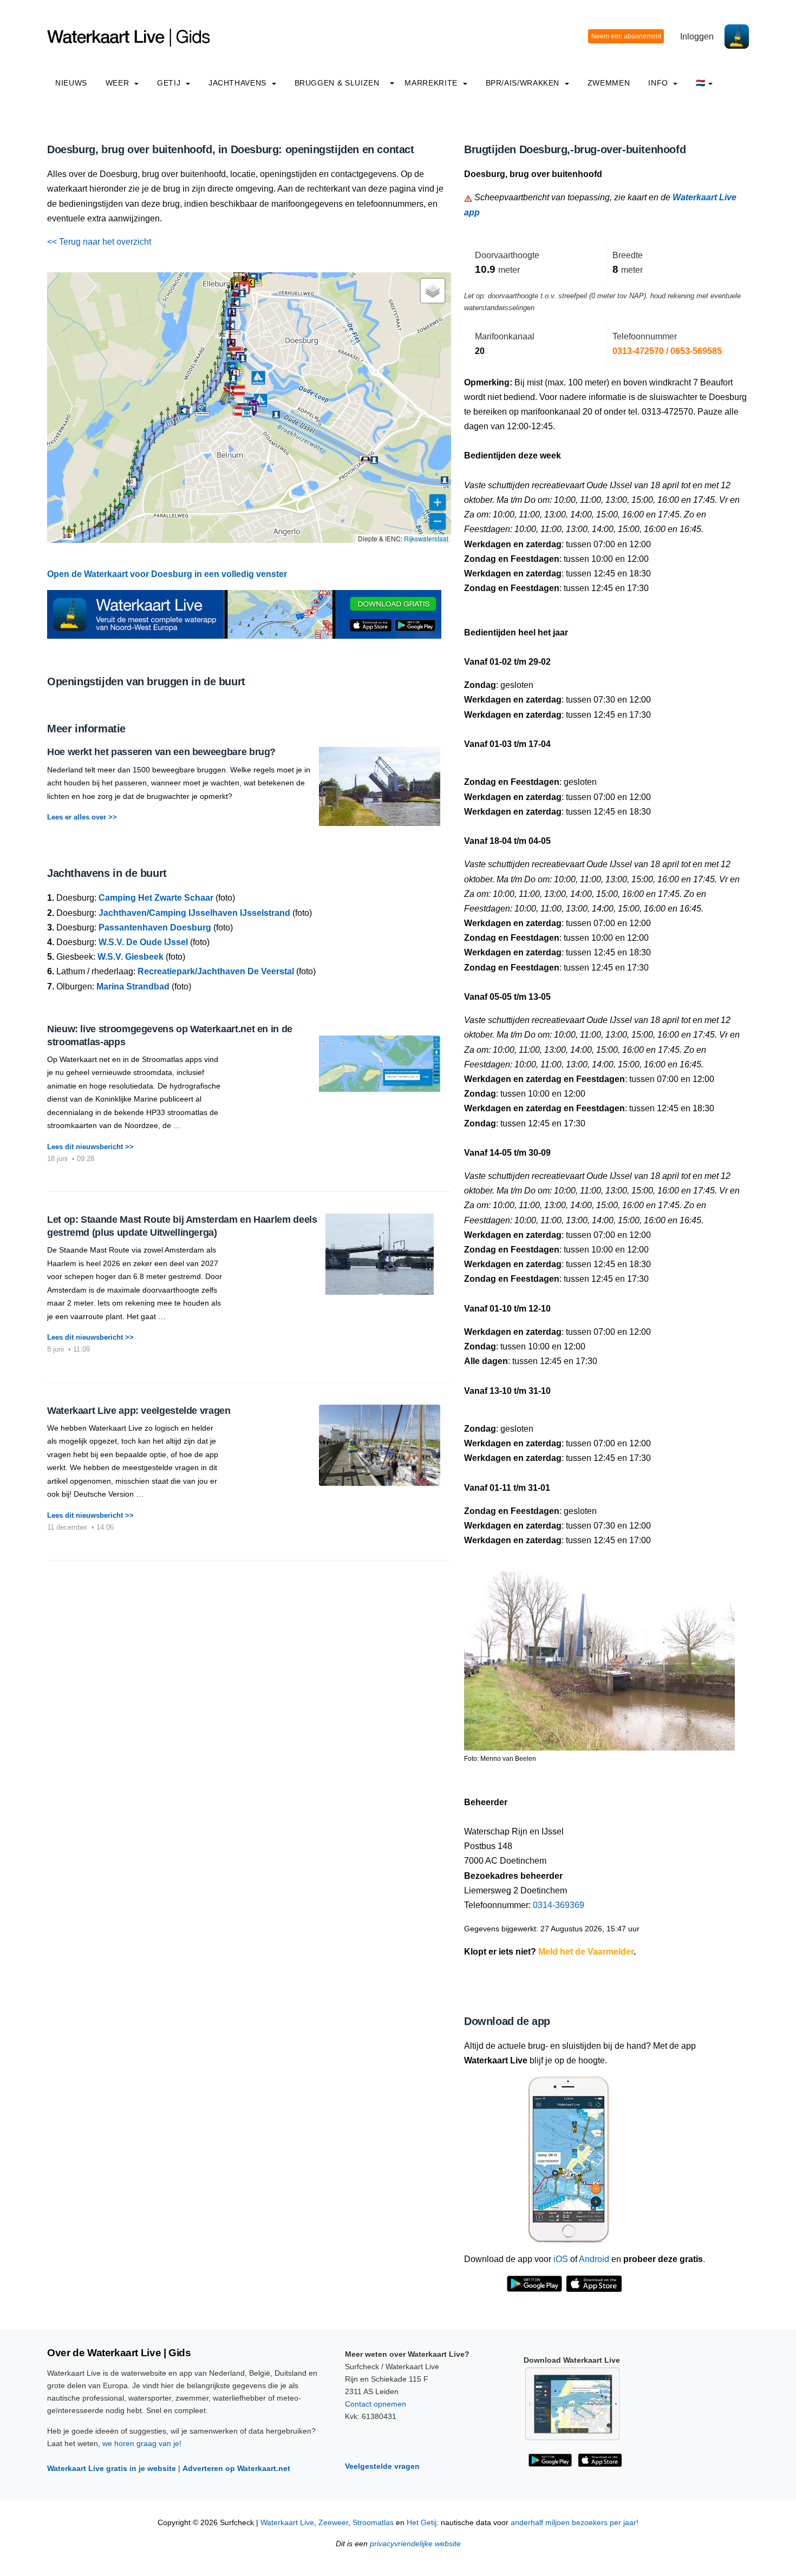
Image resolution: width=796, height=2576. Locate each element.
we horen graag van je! (142, 2443)
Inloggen (697, 37)
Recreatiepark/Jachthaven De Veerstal (216, 971)
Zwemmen (609, 83)
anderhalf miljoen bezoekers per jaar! (575, 2523)
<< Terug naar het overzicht (99, 242)
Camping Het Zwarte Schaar (156, 898)
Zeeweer (333, 2523)
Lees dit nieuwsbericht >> (90, 1147)
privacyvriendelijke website (415, 2544)
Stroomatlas (373, 2523)
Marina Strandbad (133, 987)
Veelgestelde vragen (382, 2466)
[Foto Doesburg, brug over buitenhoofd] (599, 1656)
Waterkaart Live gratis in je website (112, 2468)
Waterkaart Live (287, 2523)
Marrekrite (432, 83)
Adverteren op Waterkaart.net (236, 2468)
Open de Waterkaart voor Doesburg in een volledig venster (167, 574)
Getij (170, 83)
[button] (83, 542)
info (659, 83)
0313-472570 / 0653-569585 (667, 351)
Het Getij (422, 2523)
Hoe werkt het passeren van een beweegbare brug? (161, 752)
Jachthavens (239, 83)
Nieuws (71, 83)
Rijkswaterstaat (426, 538)
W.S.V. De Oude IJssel (143, 942)
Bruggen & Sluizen (337, 83)
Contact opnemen (376, 2404)
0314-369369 (559, 1905)
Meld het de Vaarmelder (586, 1952)
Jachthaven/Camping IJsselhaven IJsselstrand (194, 913)
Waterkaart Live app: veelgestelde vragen (139, 1411)
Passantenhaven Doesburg (155, 928)
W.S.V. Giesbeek (131, 957)
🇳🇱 (701, 83)
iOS (561, 2259)
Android (594, 2259)
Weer (119, 83)
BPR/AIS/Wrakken (524, 83)
